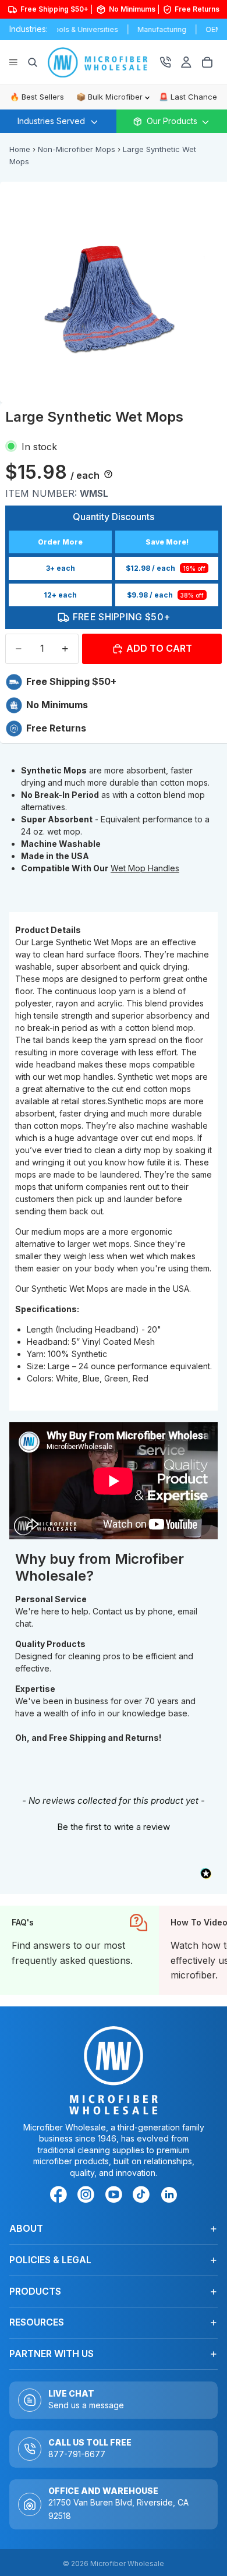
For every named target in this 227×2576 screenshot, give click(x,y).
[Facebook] (61, 2196)
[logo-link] (103, 62)
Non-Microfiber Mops (77, 149)
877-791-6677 (77, 2454)
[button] (114, 1825)
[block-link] (79, 1950)
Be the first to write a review (114, 1827)
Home (20, 149)
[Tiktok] (143, 2196)
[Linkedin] (169, 2194)
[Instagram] (88, 2196)
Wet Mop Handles (145, 868)
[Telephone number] (165, 62)
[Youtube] (116, 2196)
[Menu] (13, 62)
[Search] (33, 62)
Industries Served (51, 121)
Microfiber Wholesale (127, 2563)
